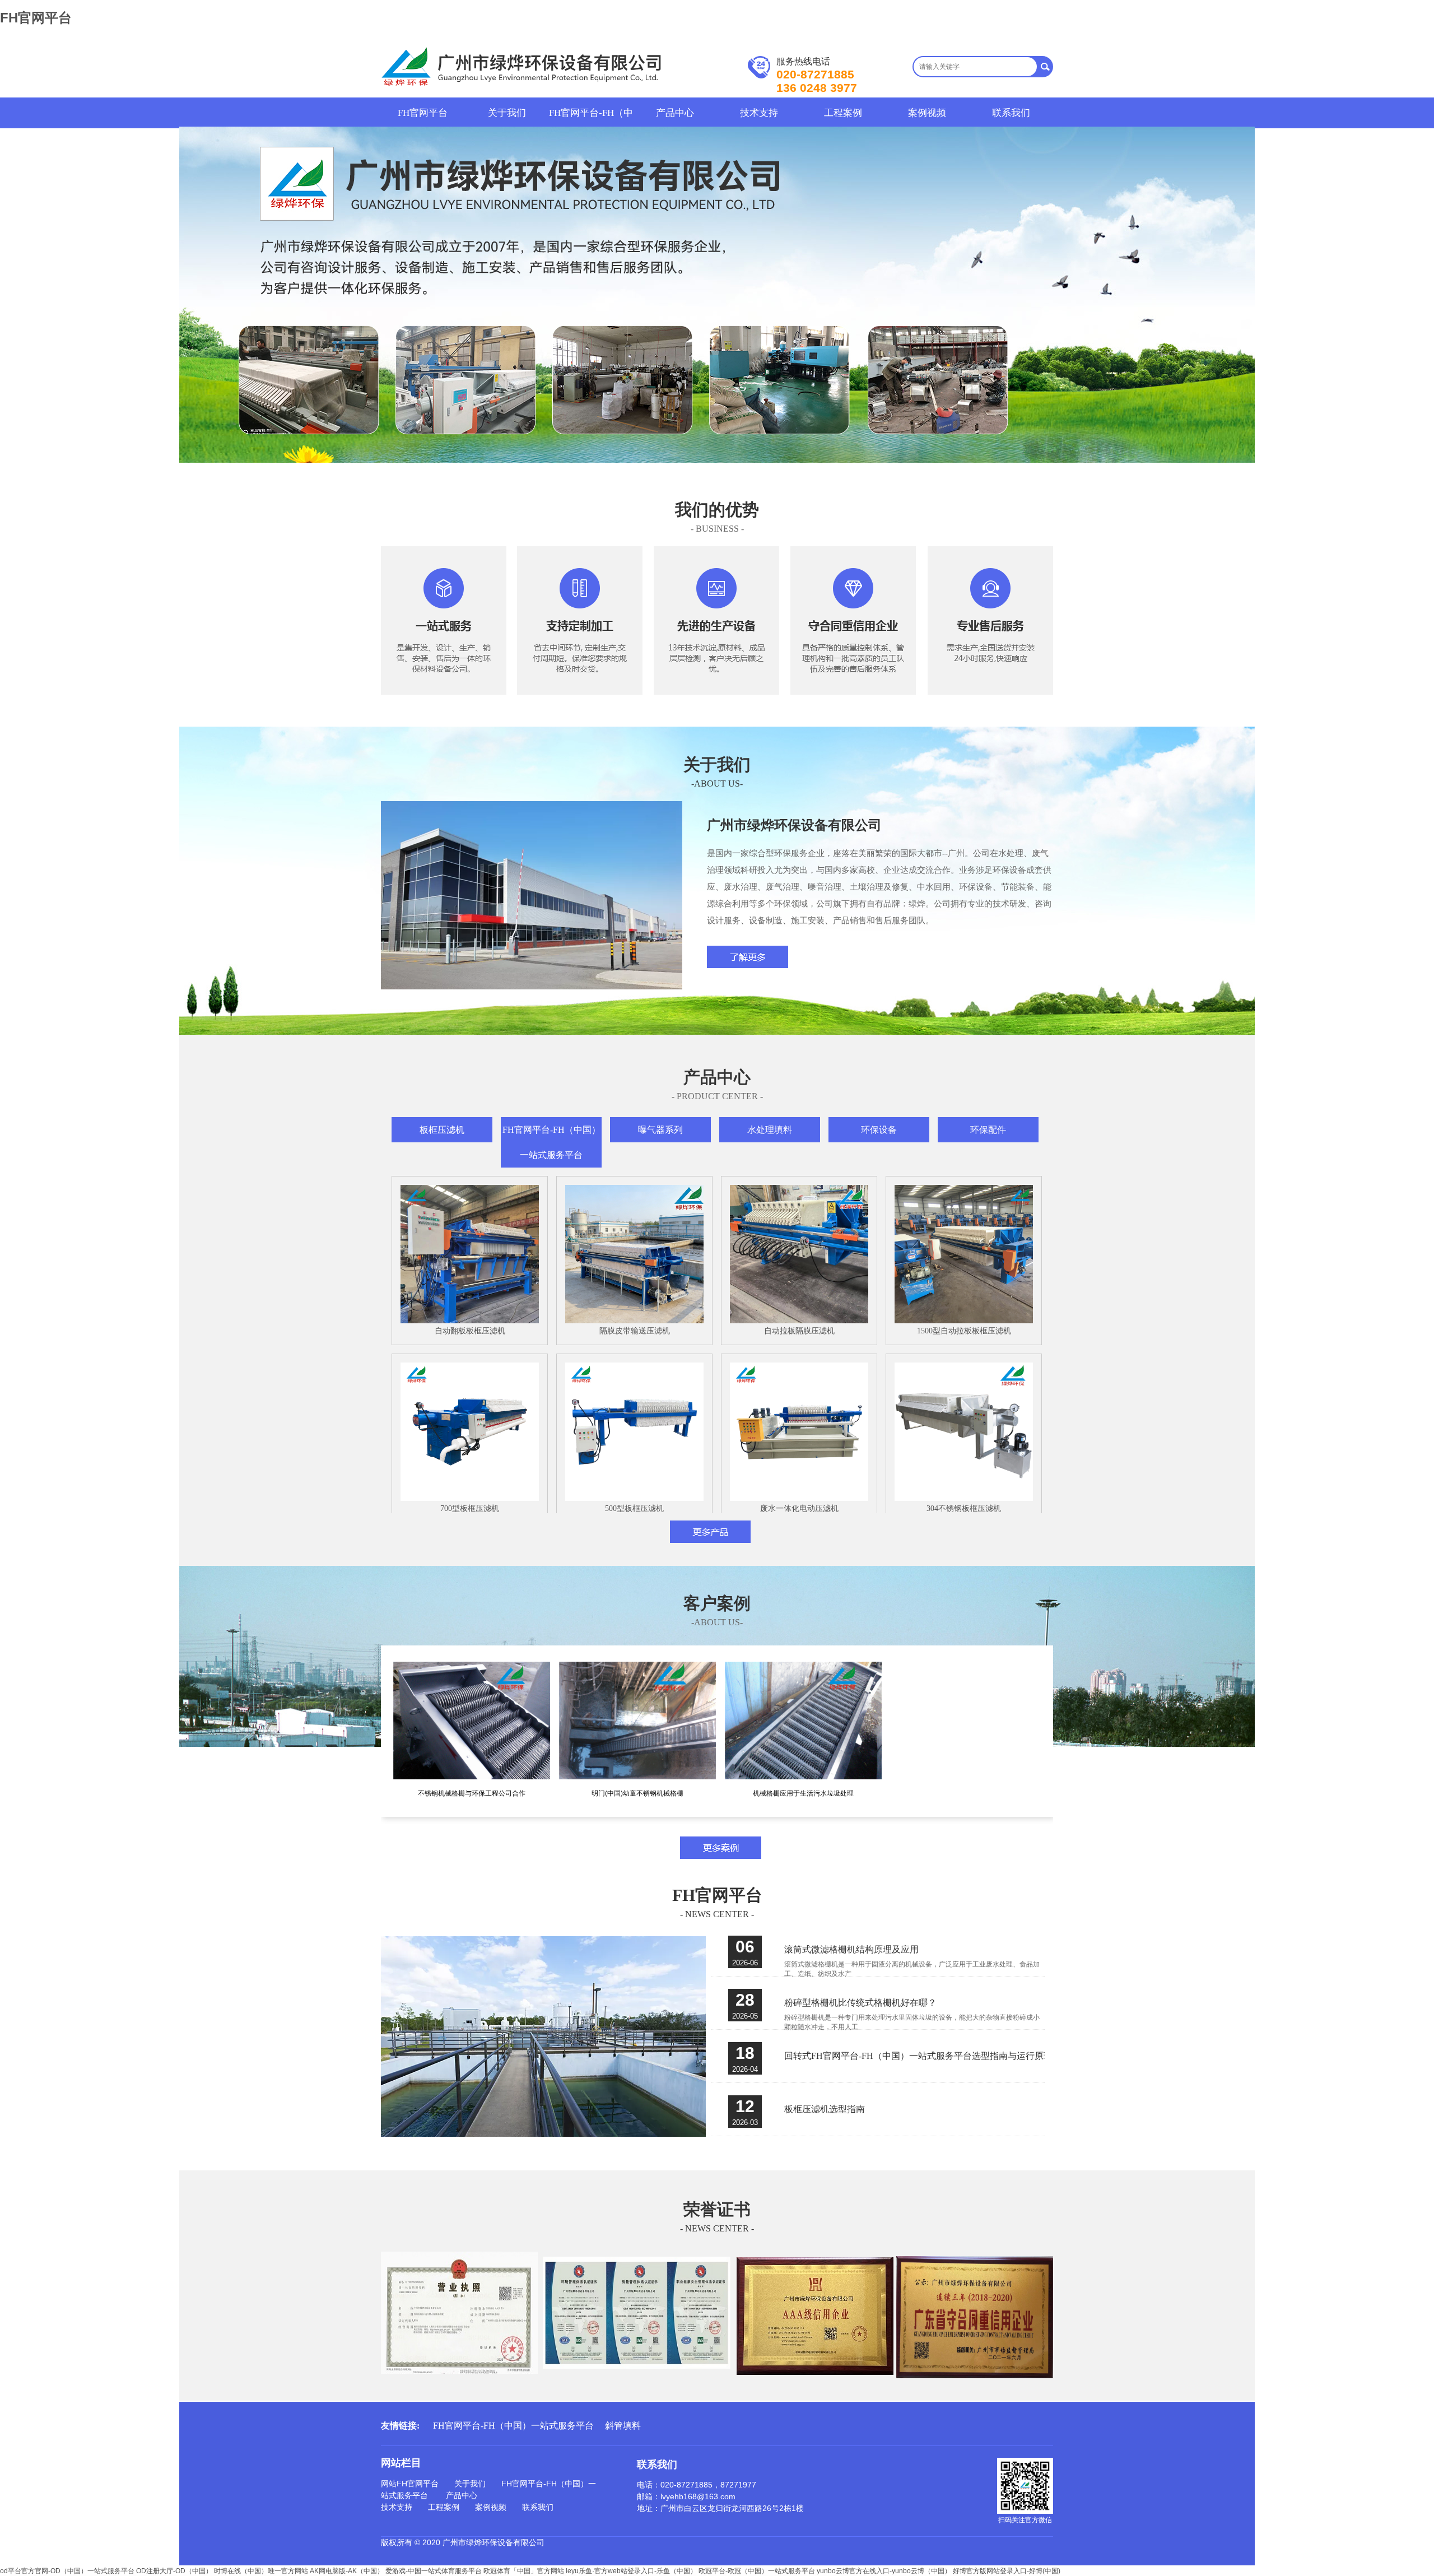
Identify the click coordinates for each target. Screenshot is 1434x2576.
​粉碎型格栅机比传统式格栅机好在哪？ (860, 2003)
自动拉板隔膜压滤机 (799, 1331)
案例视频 (927, 113)
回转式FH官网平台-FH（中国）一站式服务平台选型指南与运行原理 (918, 2056)
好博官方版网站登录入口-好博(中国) (1007, 2571)
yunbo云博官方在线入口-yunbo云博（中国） (884, 2571)
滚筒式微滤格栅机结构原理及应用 (851, 1949)
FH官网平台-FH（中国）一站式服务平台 (591, 113)
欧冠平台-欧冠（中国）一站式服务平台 (757, 2571)
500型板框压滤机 (634, 1508)
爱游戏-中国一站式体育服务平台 (434, 2571)
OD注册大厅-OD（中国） (174, 2571)
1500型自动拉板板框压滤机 (964, 1331)
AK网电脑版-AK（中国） (347, 2571)
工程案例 (843, 113)
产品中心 (675, 113)
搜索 (1045, 67)
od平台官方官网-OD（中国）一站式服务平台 (67, 2571)
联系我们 (1011, 113)
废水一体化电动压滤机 (799, 1508)
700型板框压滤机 (470, 1508)
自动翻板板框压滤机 (470, 1331)
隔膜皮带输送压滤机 (635, 1331)
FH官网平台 (36, 18)
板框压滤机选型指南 (825, 2109)
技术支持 (759, 113)
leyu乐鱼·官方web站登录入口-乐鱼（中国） (631, 2571)
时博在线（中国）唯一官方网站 (261, 2571)
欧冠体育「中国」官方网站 (524, 2571)
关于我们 (507, 113)
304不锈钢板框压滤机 (964, 1508)
